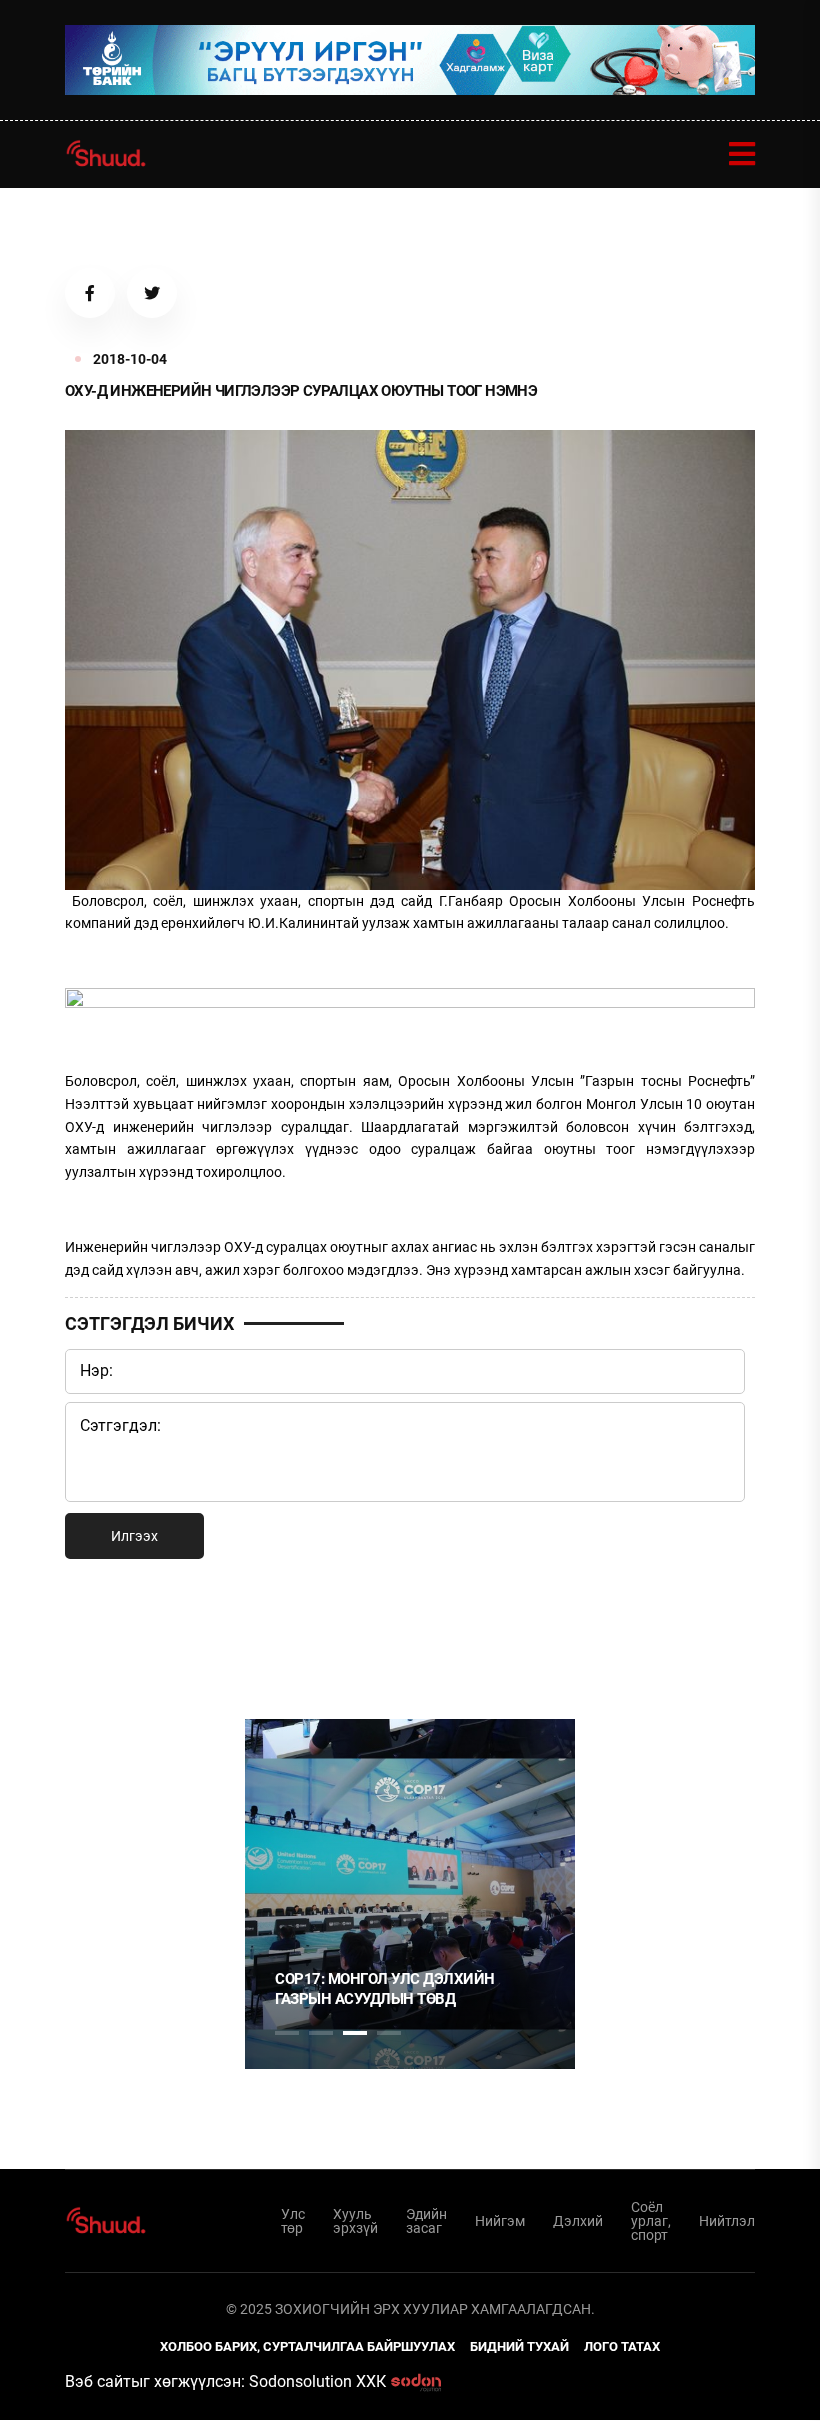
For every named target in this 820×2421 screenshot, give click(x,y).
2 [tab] (321, 2033)
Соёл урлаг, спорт (651, 2221)
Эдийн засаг (426, 2221)
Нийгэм (500, 2221)
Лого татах (622, 2346)
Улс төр (293, 2221)
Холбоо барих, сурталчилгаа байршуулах (307, 2346)
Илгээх (134, 1536)
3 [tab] (355, 2033)
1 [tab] (287, 1638)
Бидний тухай (519, 2346)
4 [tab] (389, 2033)
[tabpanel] (410, 1894)
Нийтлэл (727, 2221)
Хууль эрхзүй (355, 2221)
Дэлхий (578, 2221)
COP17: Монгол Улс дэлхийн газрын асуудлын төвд (385, 1989)
